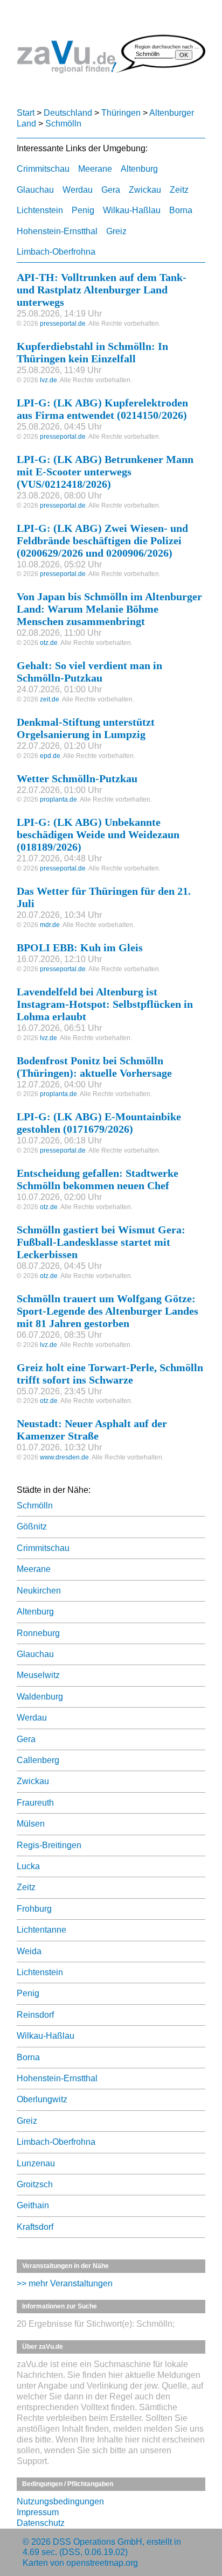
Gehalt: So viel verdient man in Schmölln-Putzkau (89, 672)
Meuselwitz (38, 1675)
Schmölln (63, 124)
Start (26, 113)
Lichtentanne (41, 1930)
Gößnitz (32, 1526)
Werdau (78, 190)
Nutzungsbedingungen (60, 2501)
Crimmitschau (43, 169)
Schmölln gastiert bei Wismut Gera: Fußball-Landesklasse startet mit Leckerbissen (101, 1242)
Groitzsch (35, 2184)
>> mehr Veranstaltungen (65, 2283)
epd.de (50, 756)
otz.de (49, 643)
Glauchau (35, 190)
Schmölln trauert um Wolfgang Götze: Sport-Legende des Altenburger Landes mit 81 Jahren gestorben (107, 1311)
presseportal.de (63, 324)
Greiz (116, 231)
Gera (111, 190)
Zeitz (179, 190)
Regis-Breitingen (49, 1845)
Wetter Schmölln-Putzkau (77, 778)
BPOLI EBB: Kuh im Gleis (80, 947)
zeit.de (50, 699)
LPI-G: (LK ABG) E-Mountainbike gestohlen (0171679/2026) (99, 1123)
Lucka (28, 1866)
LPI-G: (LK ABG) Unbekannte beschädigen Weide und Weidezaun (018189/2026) (98, 834)
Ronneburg (38, 1633)
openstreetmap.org (102, 2563)
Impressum (38, 2512)
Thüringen (121, 113)
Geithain (33, 2205)
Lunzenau (36, 2163)
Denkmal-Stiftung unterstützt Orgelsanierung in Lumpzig (86, 728)
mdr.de (50, 925)
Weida (29, 1951)
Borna (181, 210)
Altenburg (139, 169)
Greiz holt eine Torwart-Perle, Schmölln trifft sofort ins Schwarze (110, 1374)
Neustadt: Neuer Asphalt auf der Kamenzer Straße (92, 1430)
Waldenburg (40, 1697)
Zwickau (145, 190)
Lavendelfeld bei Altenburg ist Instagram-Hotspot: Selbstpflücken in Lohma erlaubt (105, 1004)
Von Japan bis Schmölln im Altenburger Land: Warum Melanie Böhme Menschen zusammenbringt (109, 609)
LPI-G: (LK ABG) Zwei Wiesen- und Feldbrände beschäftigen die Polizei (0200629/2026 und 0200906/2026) (102, 541)
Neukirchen (39, 1591)
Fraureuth (35, 1803)
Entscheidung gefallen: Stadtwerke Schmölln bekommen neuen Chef (98, 1179)
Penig (83, 210)
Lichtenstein (40, 210)
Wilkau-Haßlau (132, 210)
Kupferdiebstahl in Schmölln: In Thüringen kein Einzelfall (92, 352)
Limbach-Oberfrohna (56, 252)
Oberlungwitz (42, 2099)
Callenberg (38, 1760)
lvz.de (48, 380)
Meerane (95, 169)
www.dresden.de (64, 1457)
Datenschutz (41, 2523)
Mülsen (31, 1824)
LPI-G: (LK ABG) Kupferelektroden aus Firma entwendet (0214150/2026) (102, 409)
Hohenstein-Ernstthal (57, 231)
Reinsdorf (35, 2015)
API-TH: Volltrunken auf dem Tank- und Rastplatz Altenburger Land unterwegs (102, 290)
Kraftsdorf (35, 2227)
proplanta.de (58, 799)
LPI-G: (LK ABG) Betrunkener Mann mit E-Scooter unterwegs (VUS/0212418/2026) (105, 472)
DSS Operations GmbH (98, 2542)
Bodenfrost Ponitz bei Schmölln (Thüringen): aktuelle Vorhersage (94, 1067)
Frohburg (34, 1909)
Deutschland (68, 113)
